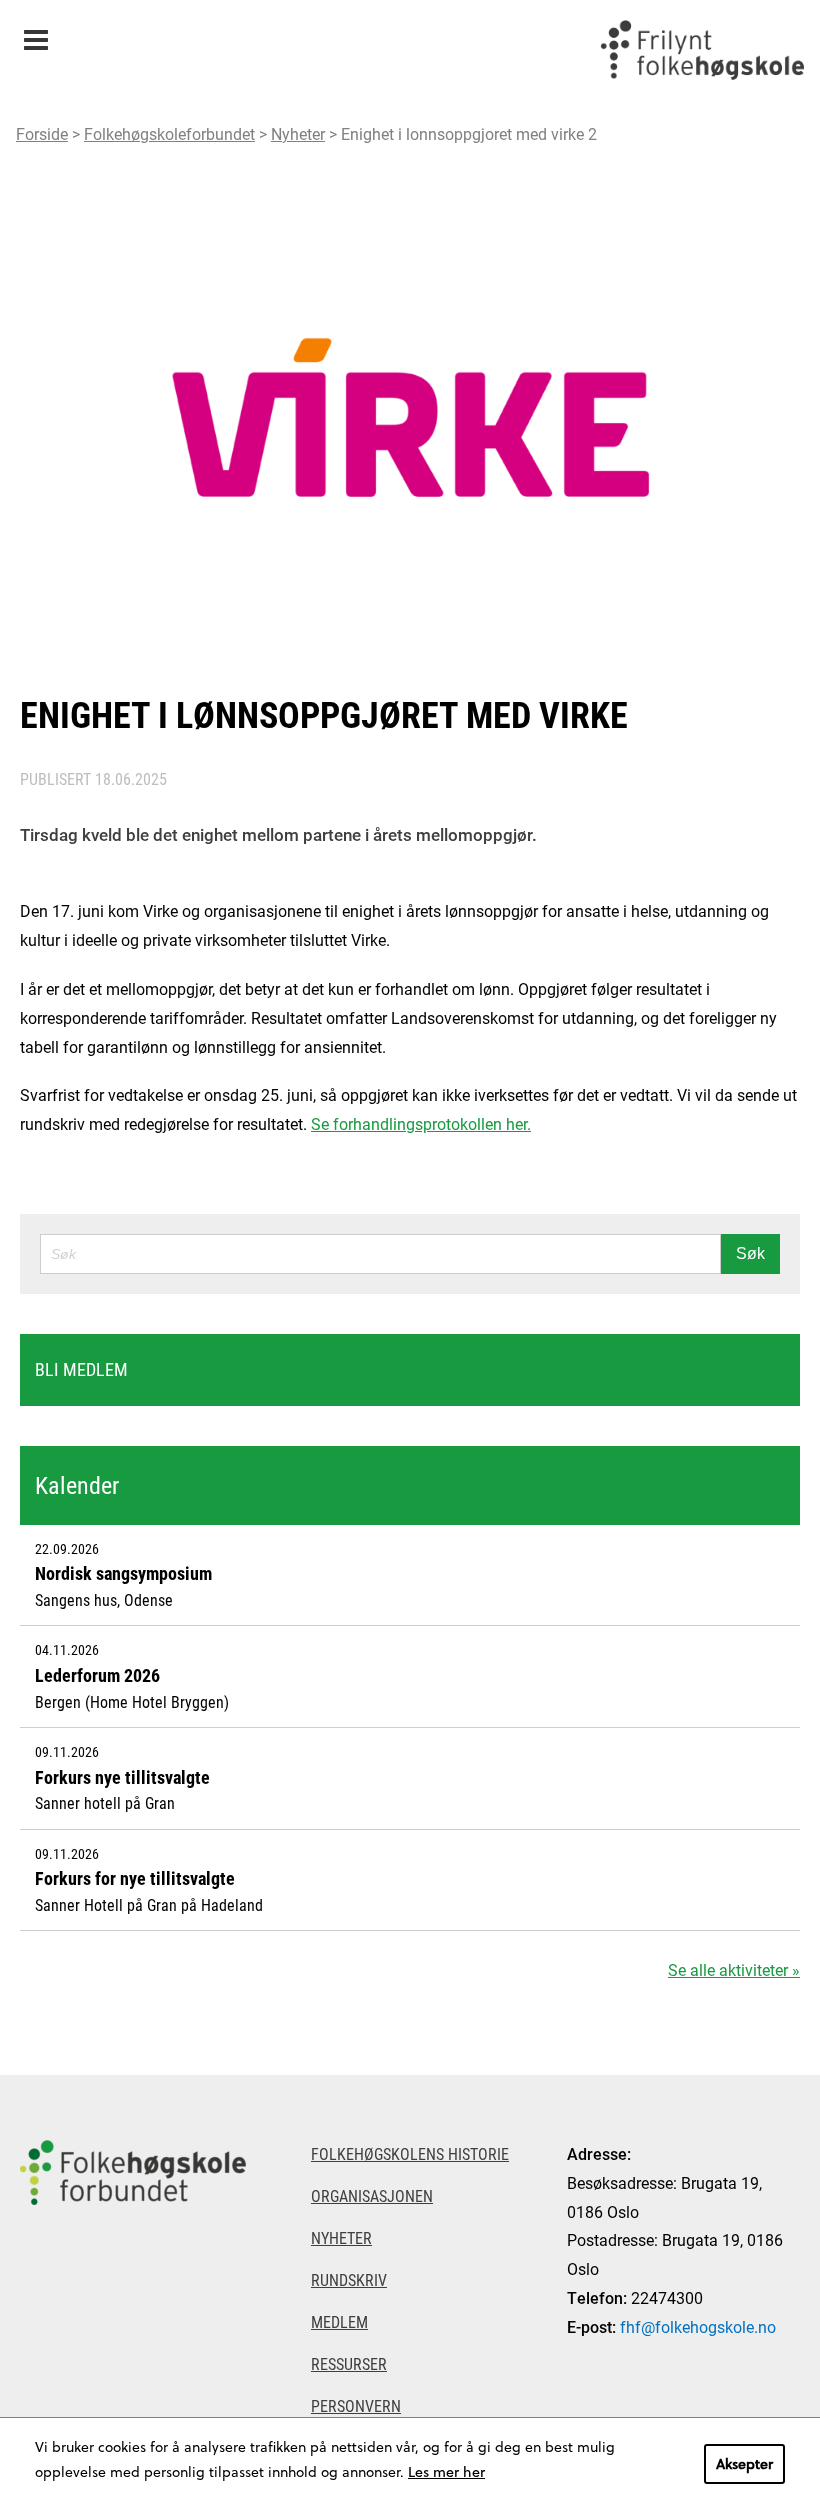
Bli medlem (81, 1369)
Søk (750, 1253)
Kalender (77, 1485)
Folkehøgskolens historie (410, 2153)
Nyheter (298, 133)
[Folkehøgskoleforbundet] (136, 2172)
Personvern (356, 2405)
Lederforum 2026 (97, 1675)
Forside (42, 133)
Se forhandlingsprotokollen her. (421, 1123)
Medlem (339, 2321)
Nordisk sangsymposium (123, 1573)
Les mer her (446, 2471)
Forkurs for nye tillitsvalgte (135, 1878)
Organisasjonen (372, 2195)
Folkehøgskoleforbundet (169, 133)
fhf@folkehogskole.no (698, 2326)
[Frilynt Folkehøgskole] (702, 50)
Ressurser (349, 2363)
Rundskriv (349, 2279)
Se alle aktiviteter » (734, 1969)
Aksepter (744, 2463)
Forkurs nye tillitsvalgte (122, 1777)
